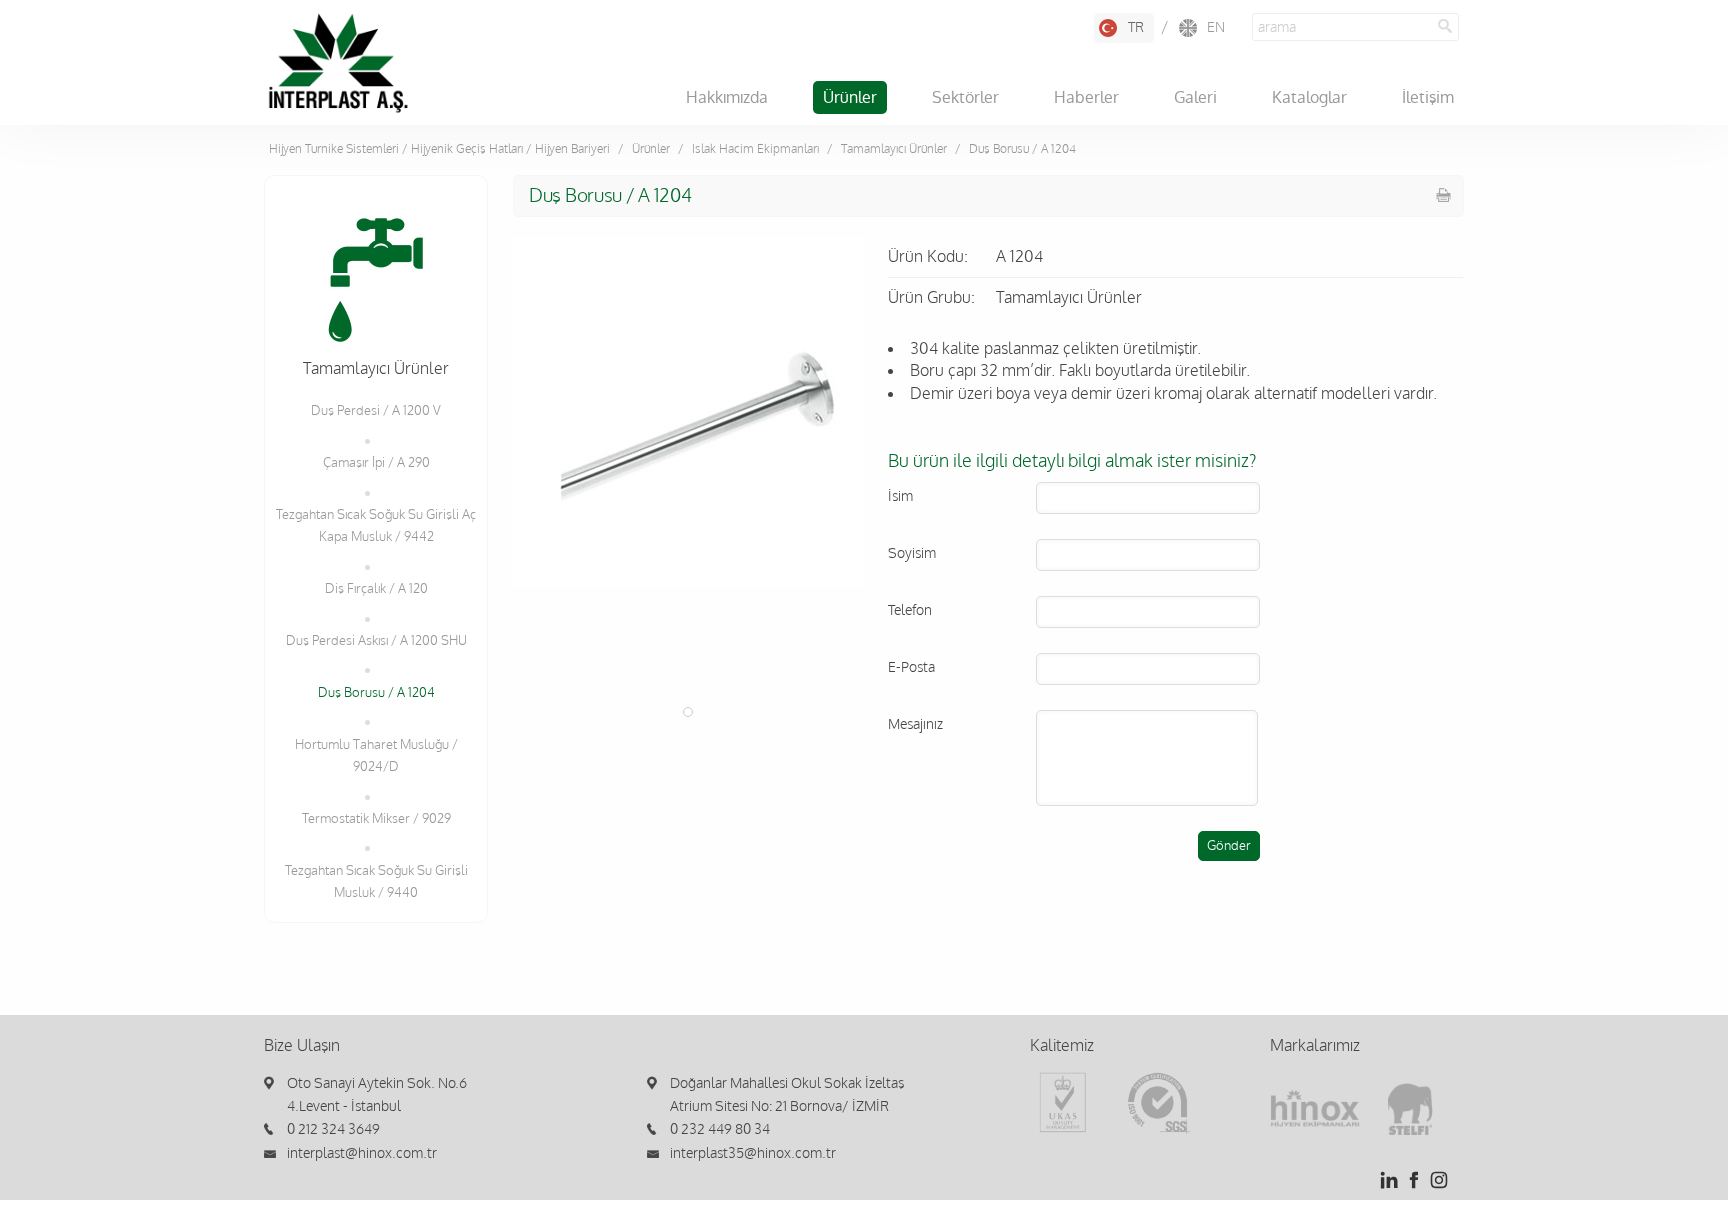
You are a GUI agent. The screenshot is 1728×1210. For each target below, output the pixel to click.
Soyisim (912, 553)
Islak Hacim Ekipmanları (755, 149)
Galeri (1195, 97)
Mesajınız (915, 724)
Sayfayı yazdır (1444, 195)
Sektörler (965, 97)
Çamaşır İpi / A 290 (376, 463)
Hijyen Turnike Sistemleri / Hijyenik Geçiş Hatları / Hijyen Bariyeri (439, 149)
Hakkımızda (727, 97)
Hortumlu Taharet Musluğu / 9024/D (376, 756)
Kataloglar (1309, 97)
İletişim (1428, 97)
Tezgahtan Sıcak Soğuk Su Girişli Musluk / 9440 (376, 882)
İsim (900, 496)
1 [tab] (688, 712)
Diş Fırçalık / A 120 (376, 589)
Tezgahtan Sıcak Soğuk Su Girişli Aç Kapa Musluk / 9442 (376, 526)
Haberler (1086, 97)
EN (1216, 27)
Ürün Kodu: (928, 257)
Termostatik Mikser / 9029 (376, 819)
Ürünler (850, 97)
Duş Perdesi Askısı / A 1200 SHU (376, 641)
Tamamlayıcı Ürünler (894, 149)
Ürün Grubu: (931, 298)
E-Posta (911, 667)
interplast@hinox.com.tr (362, 1153)
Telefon (910, 610)
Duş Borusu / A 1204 (376, 693)
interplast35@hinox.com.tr (753, 1153)
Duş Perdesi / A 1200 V (376, 411)
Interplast (338, 63)
